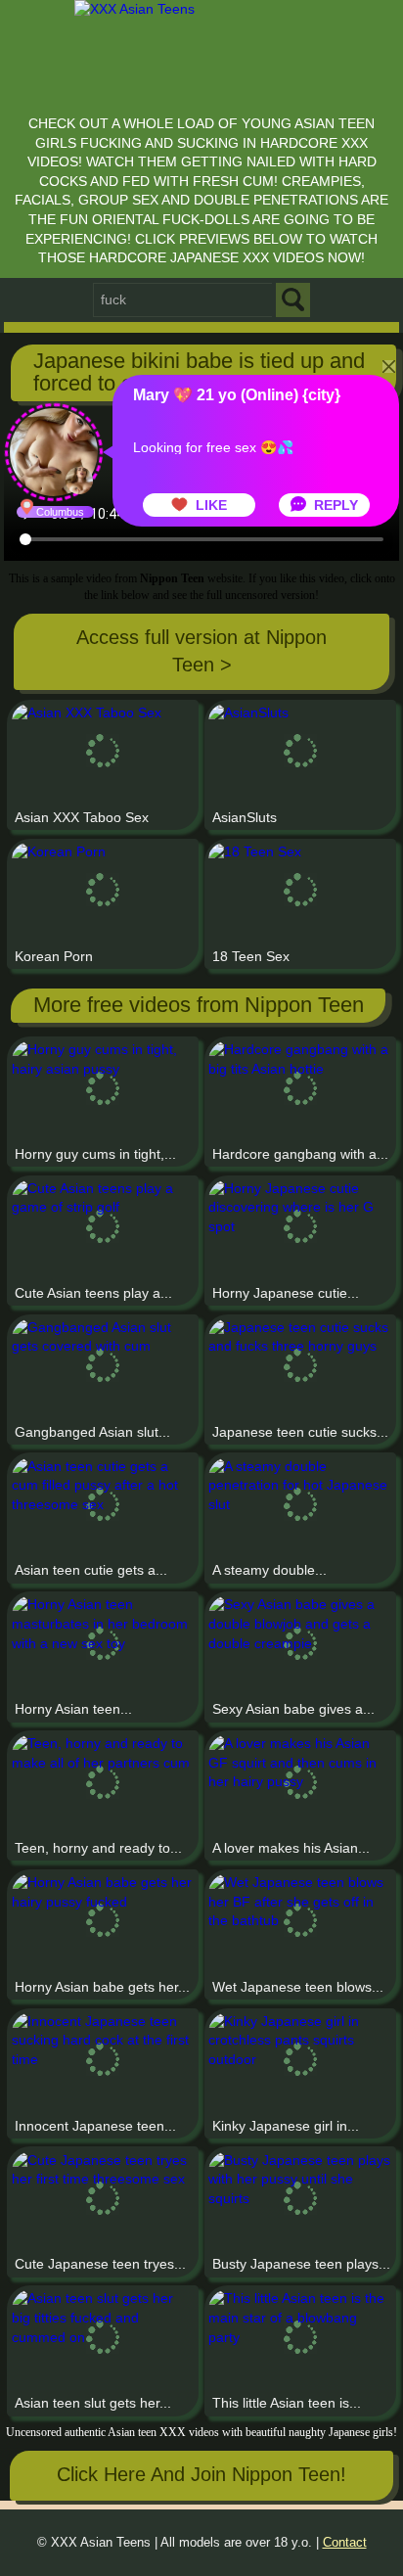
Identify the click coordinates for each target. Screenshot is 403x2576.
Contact (345, 2543)
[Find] (293, 300)
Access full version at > (201, 650)
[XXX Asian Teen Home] (201, 52)
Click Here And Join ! (201, 2474)
